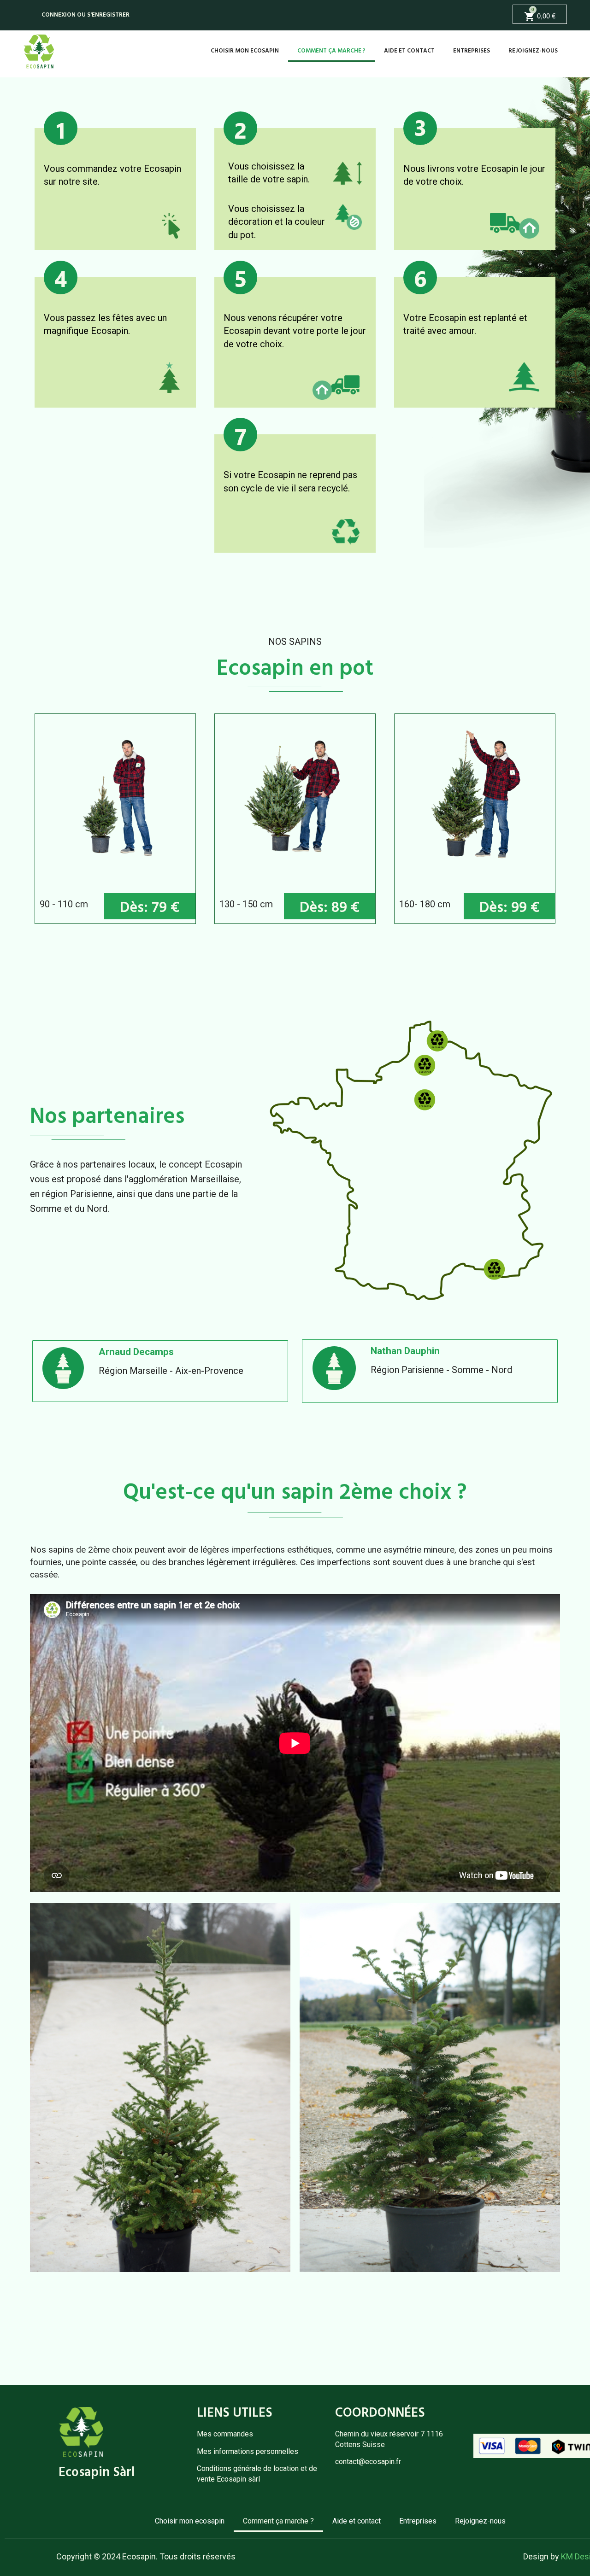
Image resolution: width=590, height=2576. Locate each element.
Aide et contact (409, 51)
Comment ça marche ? (331, 51)
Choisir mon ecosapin (245, 51)
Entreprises (472, 51)
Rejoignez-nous (533, 51)
